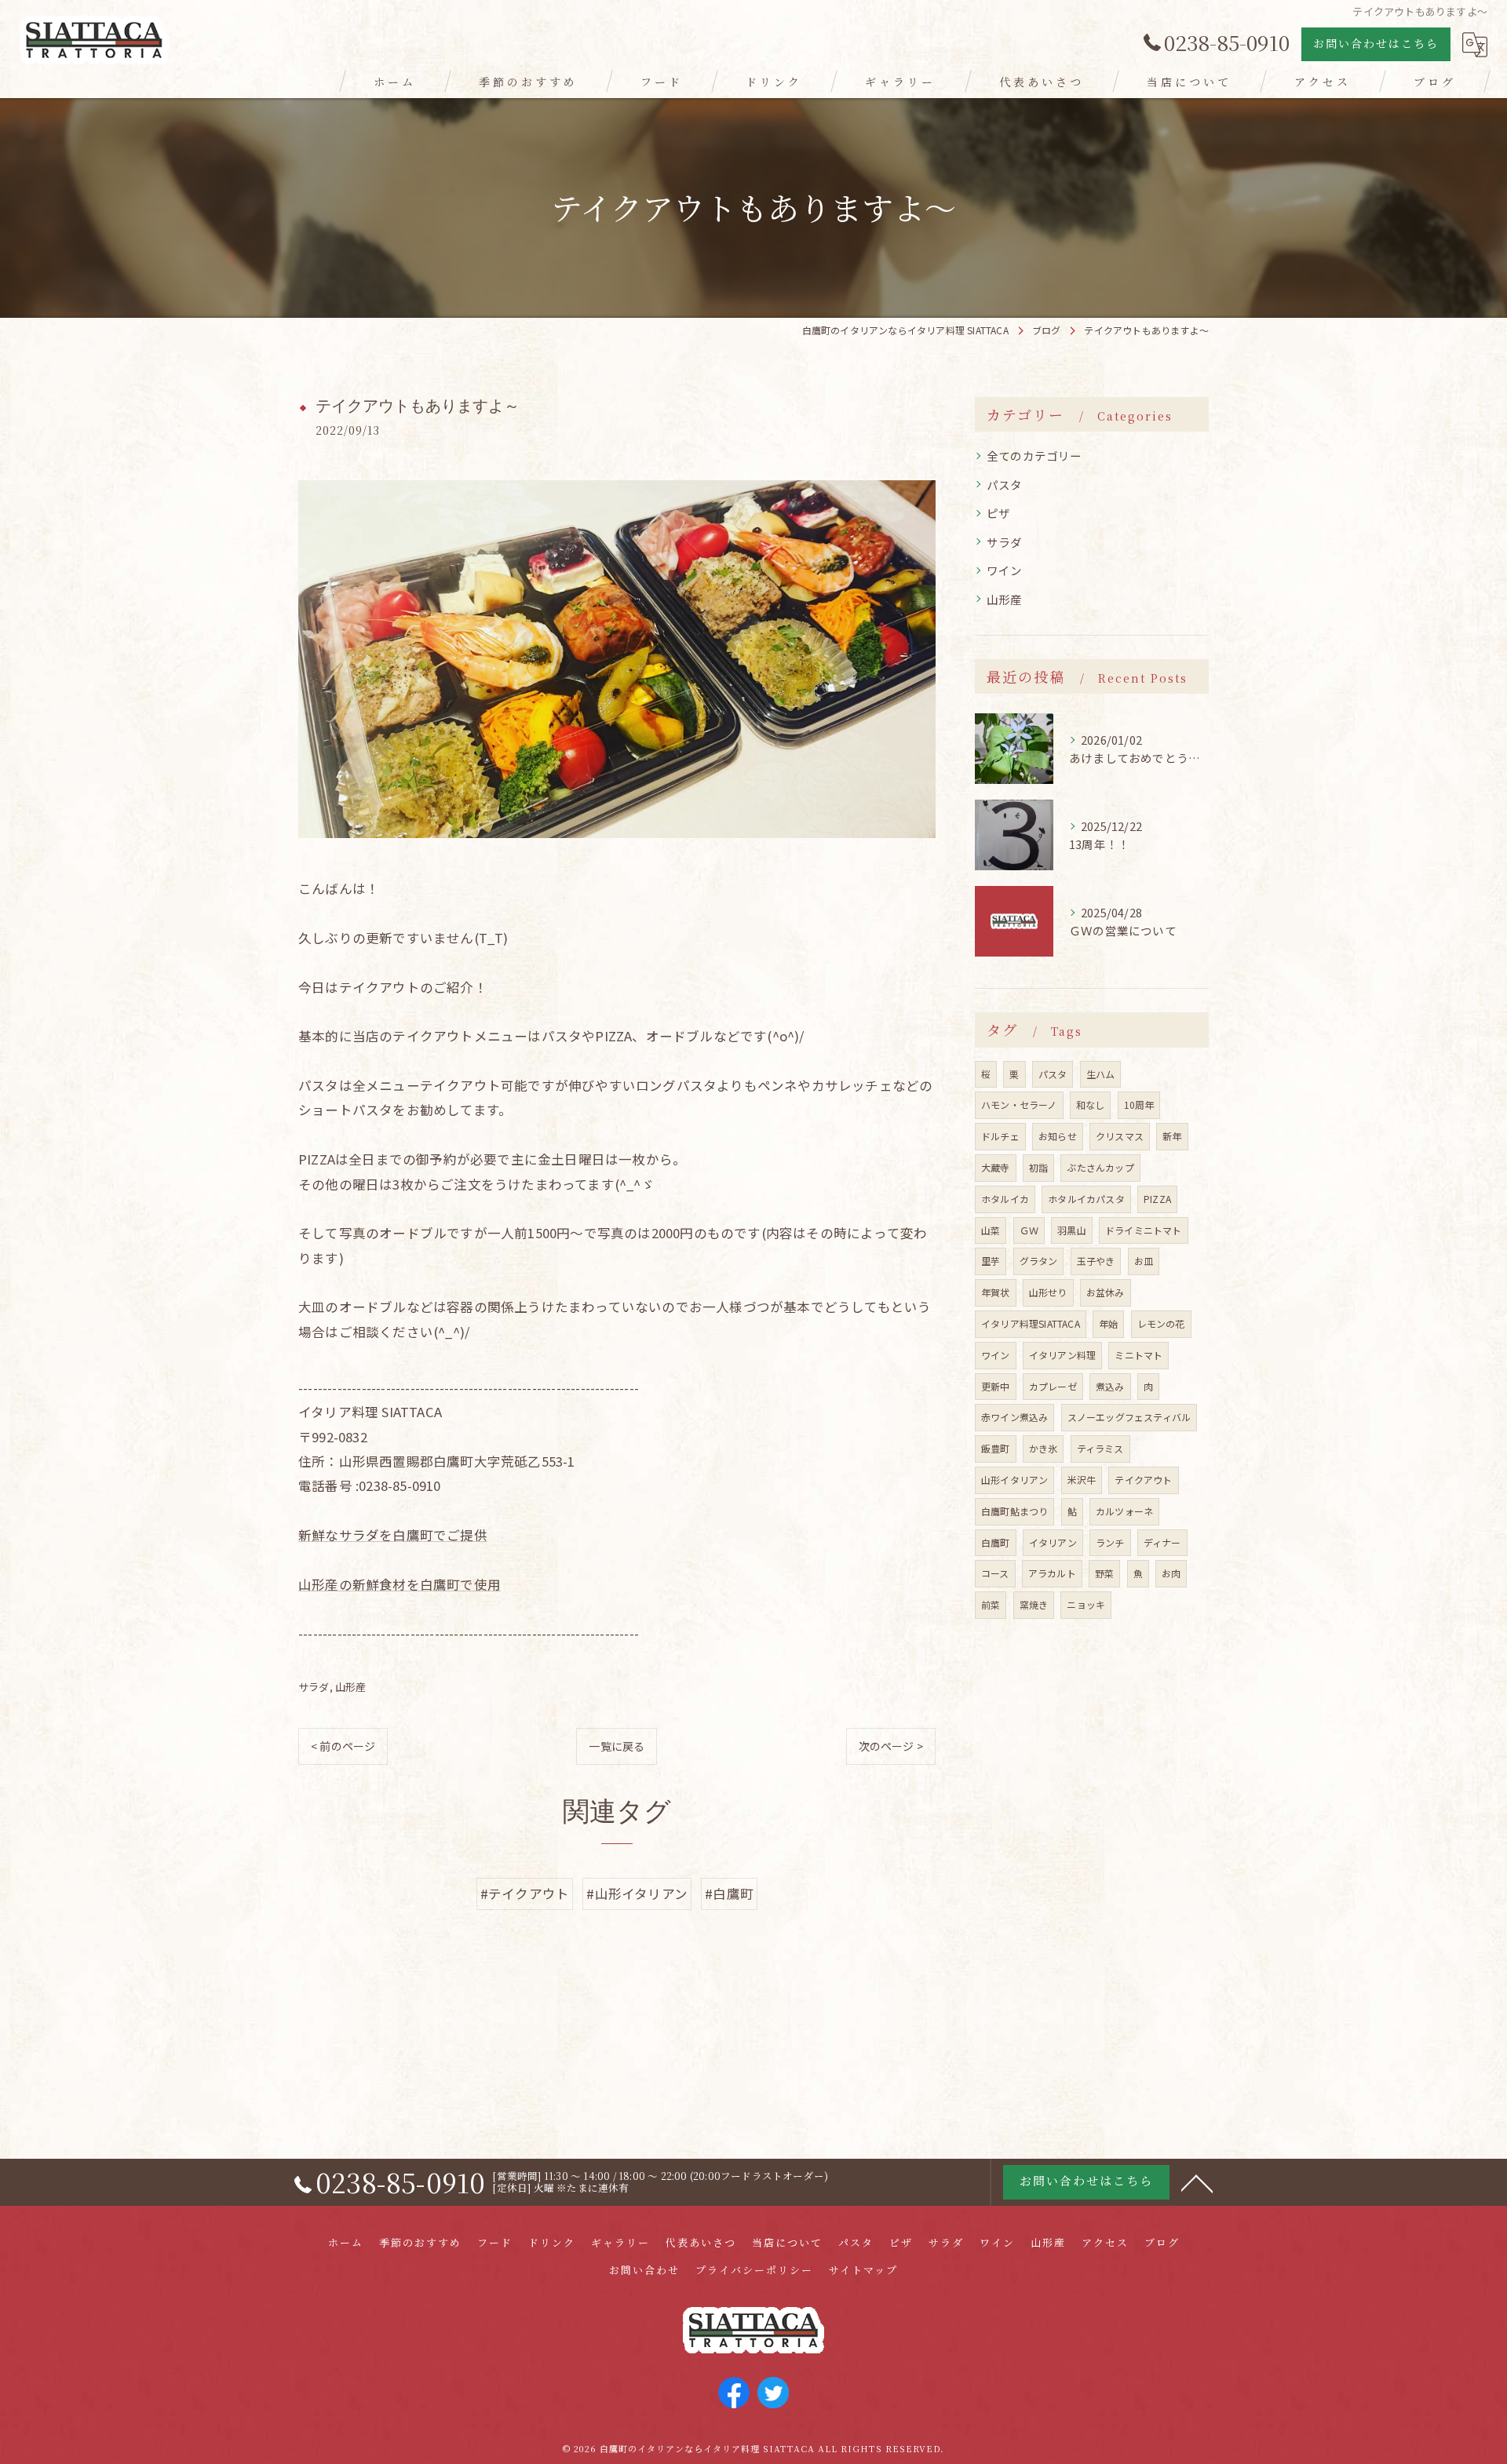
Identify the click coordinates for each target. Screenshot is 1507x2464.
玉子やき (1096, 1261)
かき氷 (1044, 1448)
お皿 (1144, 1261)
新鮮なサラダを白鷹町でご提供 (393, 1535)
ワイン (1005, 570)
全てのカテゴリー (1034, 456)
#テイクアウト (525, 1894)
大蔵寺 (996, 1167)
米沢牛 (1082, 1480)
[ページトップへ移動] (1197, 2182)
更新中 (996, 1386)
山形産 (351, 1687)
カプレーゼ (1053, 1386)
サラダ (314, 1687)
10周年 (1139, 1104)
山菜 (991, 1230)
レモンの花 (1161, 1323)
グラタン (1039, 1261)
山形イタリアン (1014, 1480)
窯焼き (1034, 1604)
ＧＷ (1029, 1230)
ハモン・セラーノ (1019, 1104)
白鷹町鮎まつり (1014, 1511)
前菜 (991, 1604)
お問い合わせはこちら (1376, 43)
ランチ (1110, 1542)
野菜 (1104, 1573)
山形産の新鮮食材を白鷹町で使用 (400, 1584)
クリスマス (1120, 1136)
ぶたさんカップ (1100, 1167)
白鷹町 (996, 1542)
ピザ (998, 513)
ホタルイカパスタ (1086, 1199)
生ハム (1101, 1074)
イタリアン (1053, 1542)
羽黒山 (1072, 1230)
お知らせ (1058, 1136)
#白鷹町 (729, 1894)
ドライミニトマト (1144, 1230)
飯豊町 (996, 1448)
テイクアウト (1143, 1480)
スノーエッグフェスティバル (1129, 1417)
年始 (1108, 1323)
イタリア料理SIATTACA (1031, 1323)
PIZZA (1157, 1199)
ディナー (1162, 1542)
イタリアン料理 (1062, 1355)
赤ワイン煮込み (1014, 1417)
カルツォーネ (1124, 1511)
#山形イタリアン (637, 1894)
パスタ (1005, 485)
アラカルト (1052, 1573)
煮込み (1110, 1386)
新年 (1172, 1136)
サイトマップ (863, 2270)
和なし (1091, 1104)
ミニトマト (1138, 1355)
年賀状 (996, 1292)
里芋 (991, 1261)
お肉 (1171, 1573)
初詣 (1038, 1167)
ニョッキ (1086, 1604)
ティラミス (1100, 1448)
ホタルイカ (1005, 1199)
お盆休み (1106, 1292)
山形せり (1048, 1292)
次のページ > (891, 1746)
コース (995, 1573)
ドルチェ (1000, 1136)
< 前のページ (343, 1746)
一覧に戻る (617, 1746)
